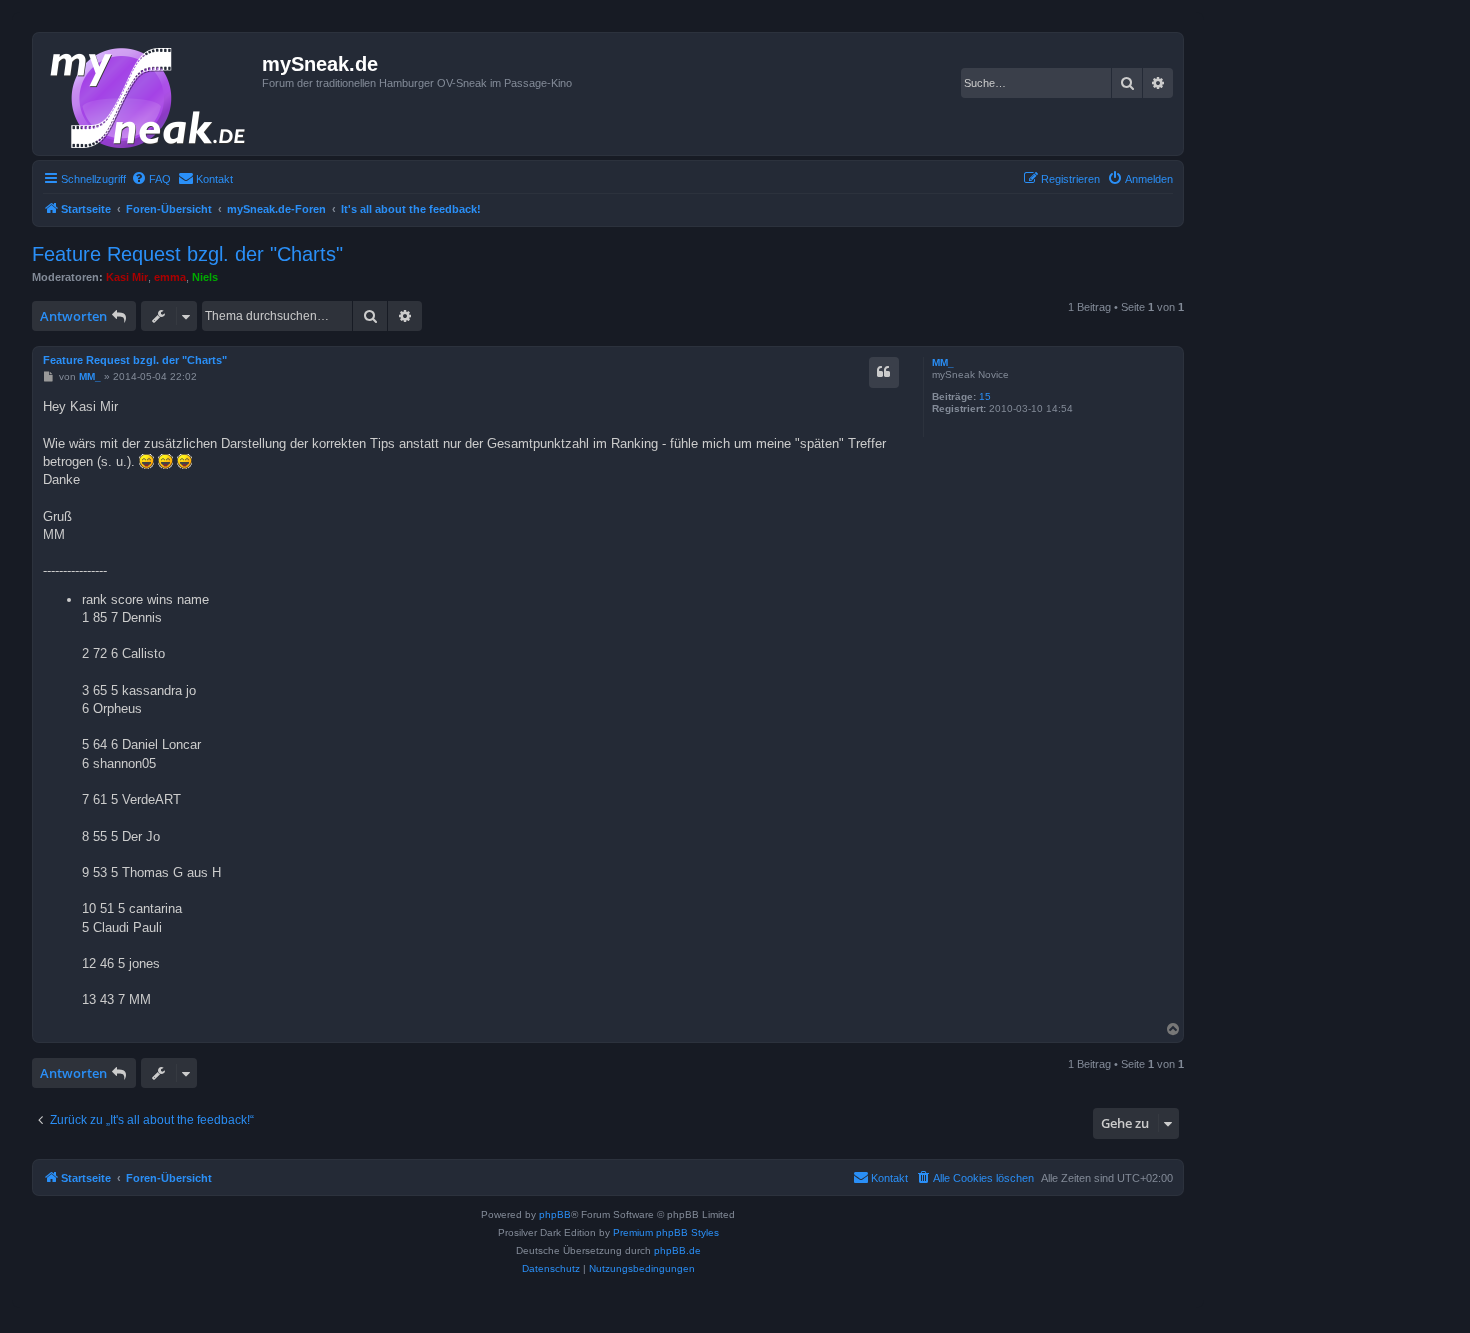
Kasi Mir (127, 277)
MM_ (943, 362)
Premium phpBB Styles (666, 1232)
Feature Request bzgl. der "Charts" (187, 254)
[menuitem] (151, 179)
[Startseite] (150, 94)
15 (985, 396)
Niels (205, 277)
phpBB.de (677, 1250)
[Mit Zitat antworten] (884, 372)
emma (170, 277)
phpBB (555, 1214)
